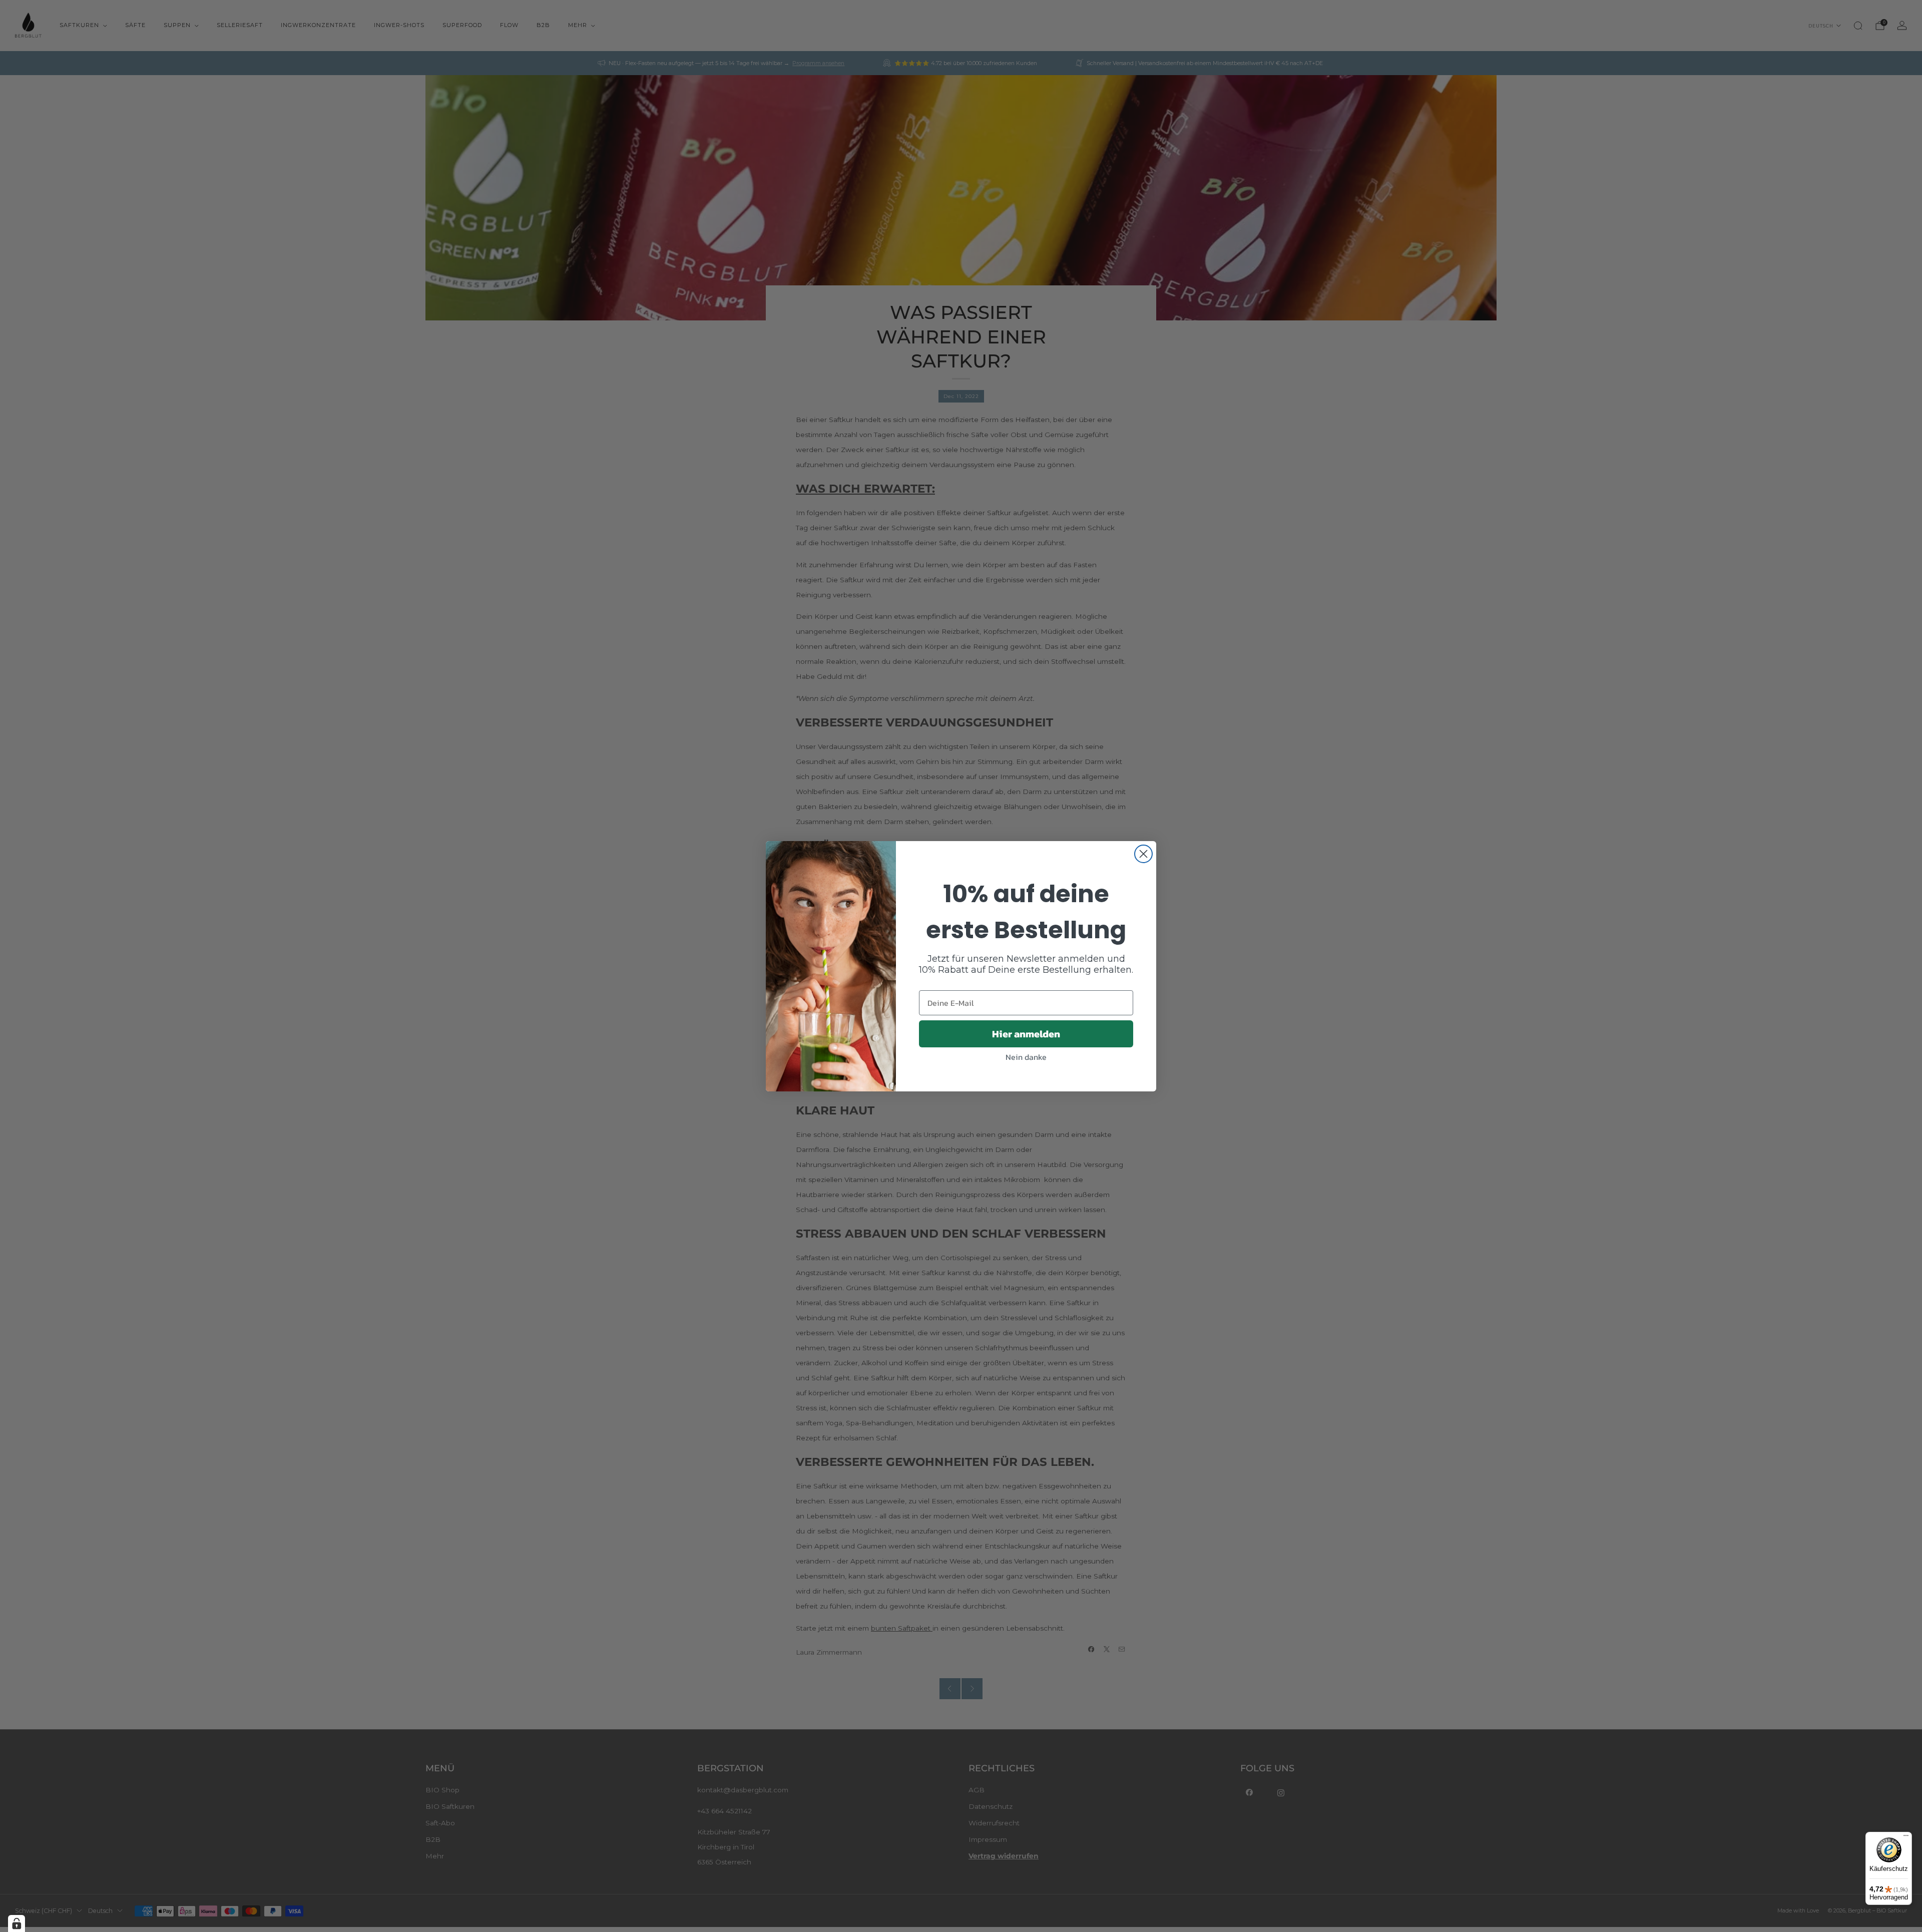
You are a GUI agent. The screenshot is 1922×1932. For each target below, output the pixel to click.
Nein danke (1026, 1057)
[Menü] (1906, 1838)
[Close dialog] (1143, 854)
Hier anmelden (1026, 1034)
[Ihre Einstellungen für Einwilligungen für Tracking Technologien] (17, 1923)
